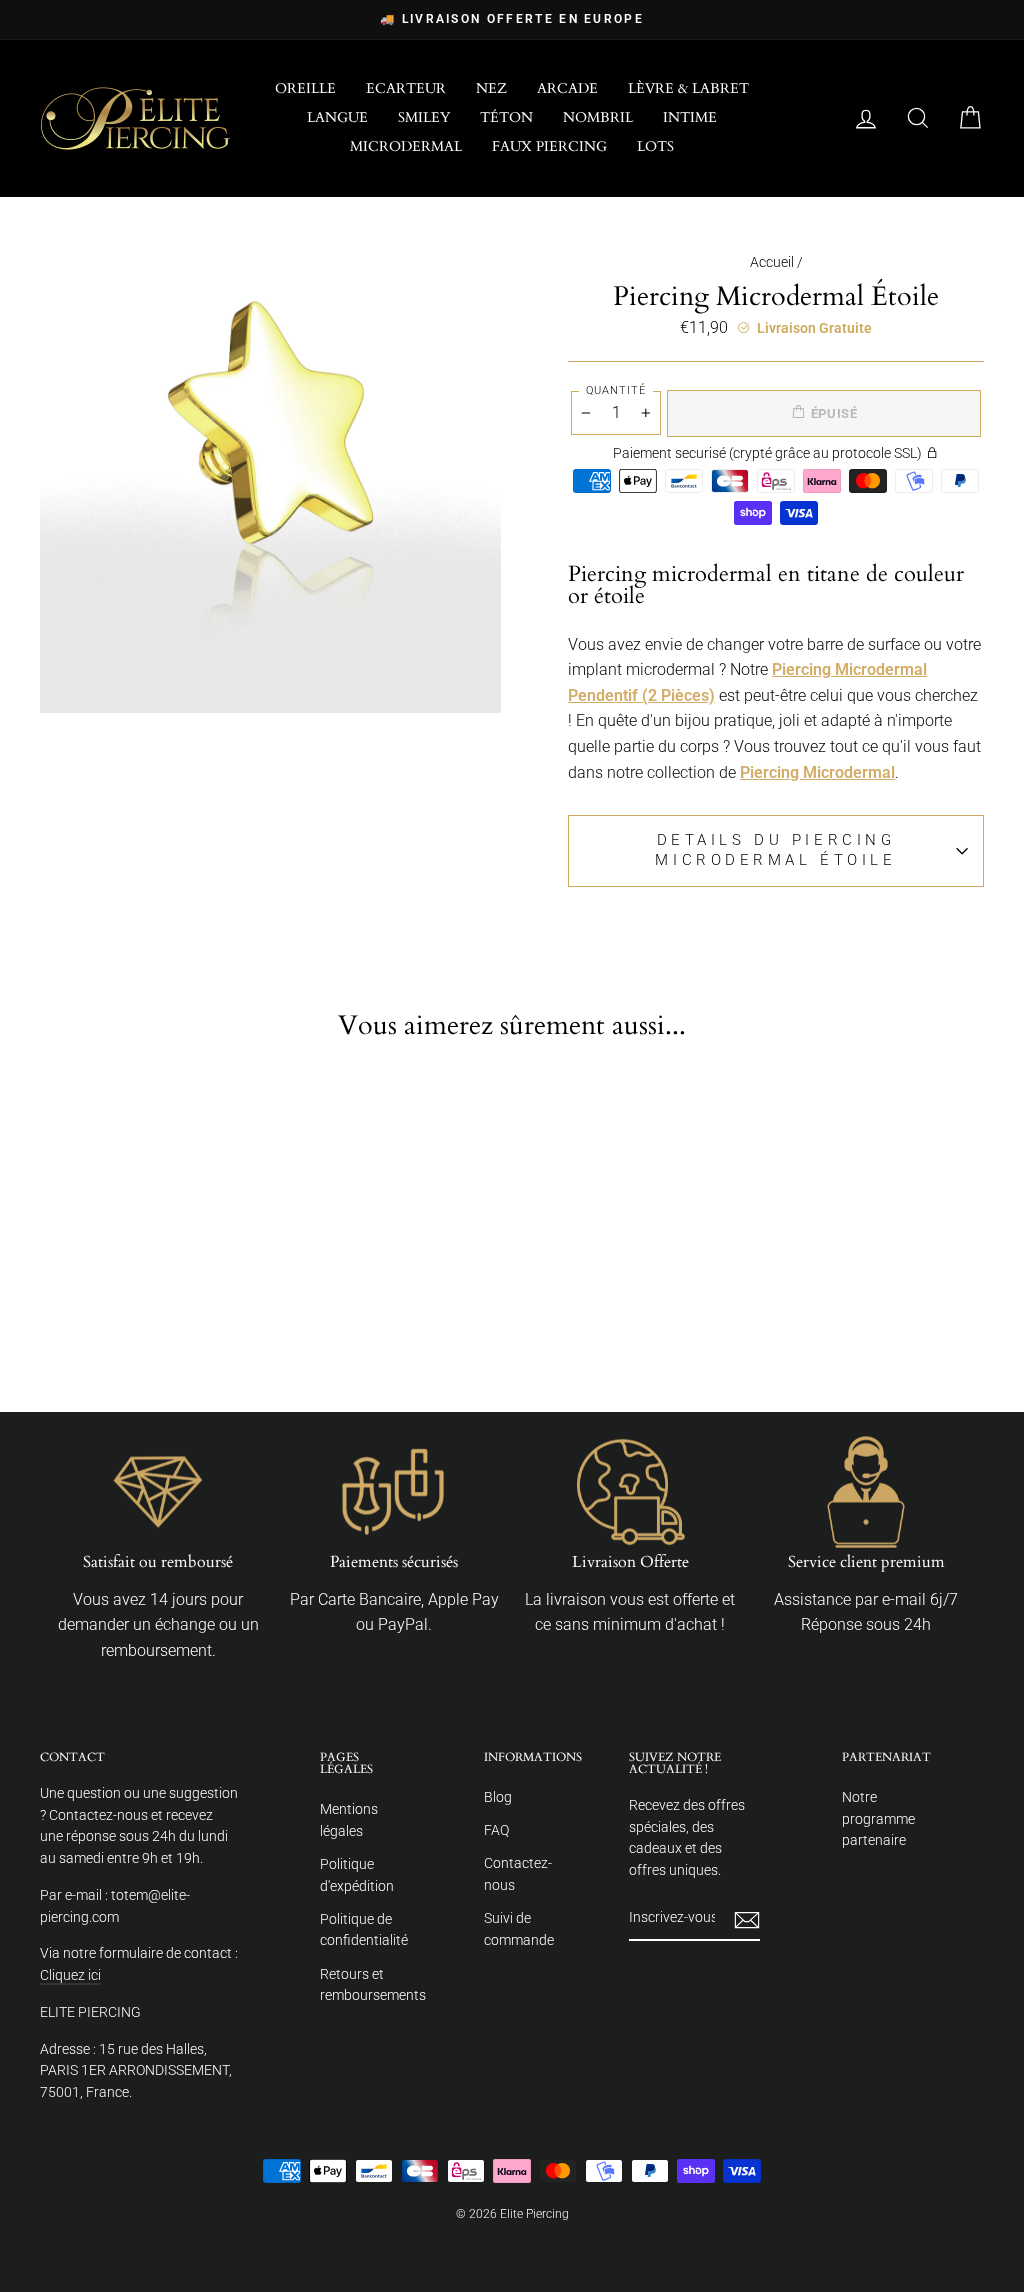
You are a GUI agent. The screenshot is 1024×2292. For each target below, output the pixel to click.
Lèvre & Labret (688, 88)
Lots (655, 146)
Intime (690, 117)
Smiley (424, 117)
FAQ (496, 1830)
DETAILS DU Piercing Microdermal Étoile (775, 850)
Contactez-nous (518, 1874)
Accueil (772, 262)
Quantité (616, 390)
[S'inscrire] (747, 1919)
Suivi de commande (519, 1929)
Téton (506, 117)
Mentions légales (349, 1820)
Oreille (305, 88)
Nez (491, 88)
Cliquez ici (70, 1975)
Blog (498, 1797)
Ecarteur (406, 88)
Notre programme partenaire (878, 1819)
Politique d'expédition (357, 1875)
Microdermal (406, 146)
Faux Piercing (549, 146)
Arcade (567, 88)
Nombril (598, 117)
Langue (337, 117)
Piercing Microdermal (817, 772)
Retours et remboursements (373, 1985)
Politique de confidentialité (364, 1930)
